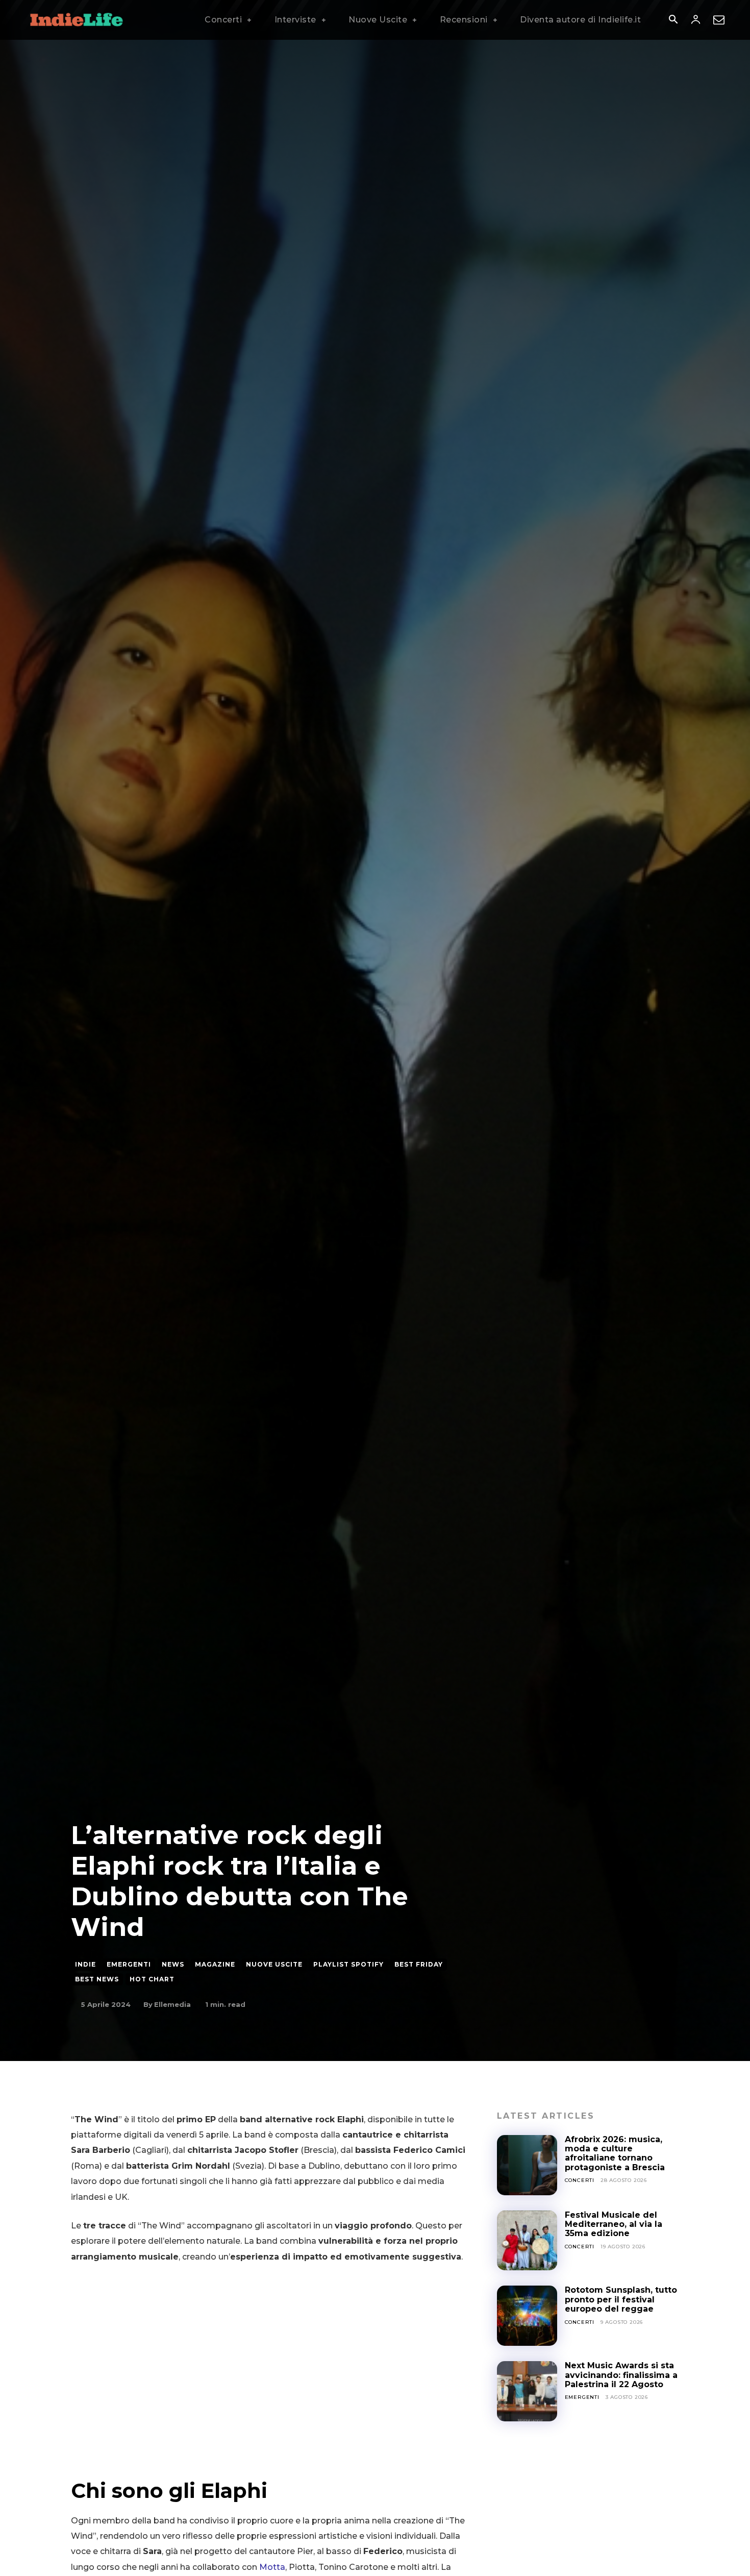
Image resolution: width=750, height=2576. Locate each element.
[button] (673, 20)
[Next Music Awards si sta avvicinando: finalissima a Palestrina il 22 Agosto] (527, 2391)
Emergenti (129, 1964)
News (173, 1964)
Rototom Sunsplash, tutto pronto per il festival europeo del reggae (621, 2299)
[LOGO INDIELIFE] (77, 20)
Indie (85, 1964)
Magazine (215, 1964)
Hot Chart (152, 1979)
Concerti (580, 2180)
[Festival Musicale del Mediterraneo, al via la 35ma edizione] (527, 2241)
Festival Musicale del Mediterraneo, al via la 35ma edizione (614, 2224)
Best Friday (419, 1964)
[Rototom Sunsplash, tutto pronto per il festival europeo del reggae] (527, 2316)
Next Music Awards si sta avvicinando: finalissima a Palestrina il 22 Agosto (621, 2375)
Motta (272, 2567)
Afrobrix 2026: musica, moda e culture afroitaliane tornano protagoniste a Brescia (616, 2153)
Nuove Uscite (274, 1964)
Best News (97, 1979)
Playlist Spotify (348, 1964)
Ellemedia (172, 2004)
